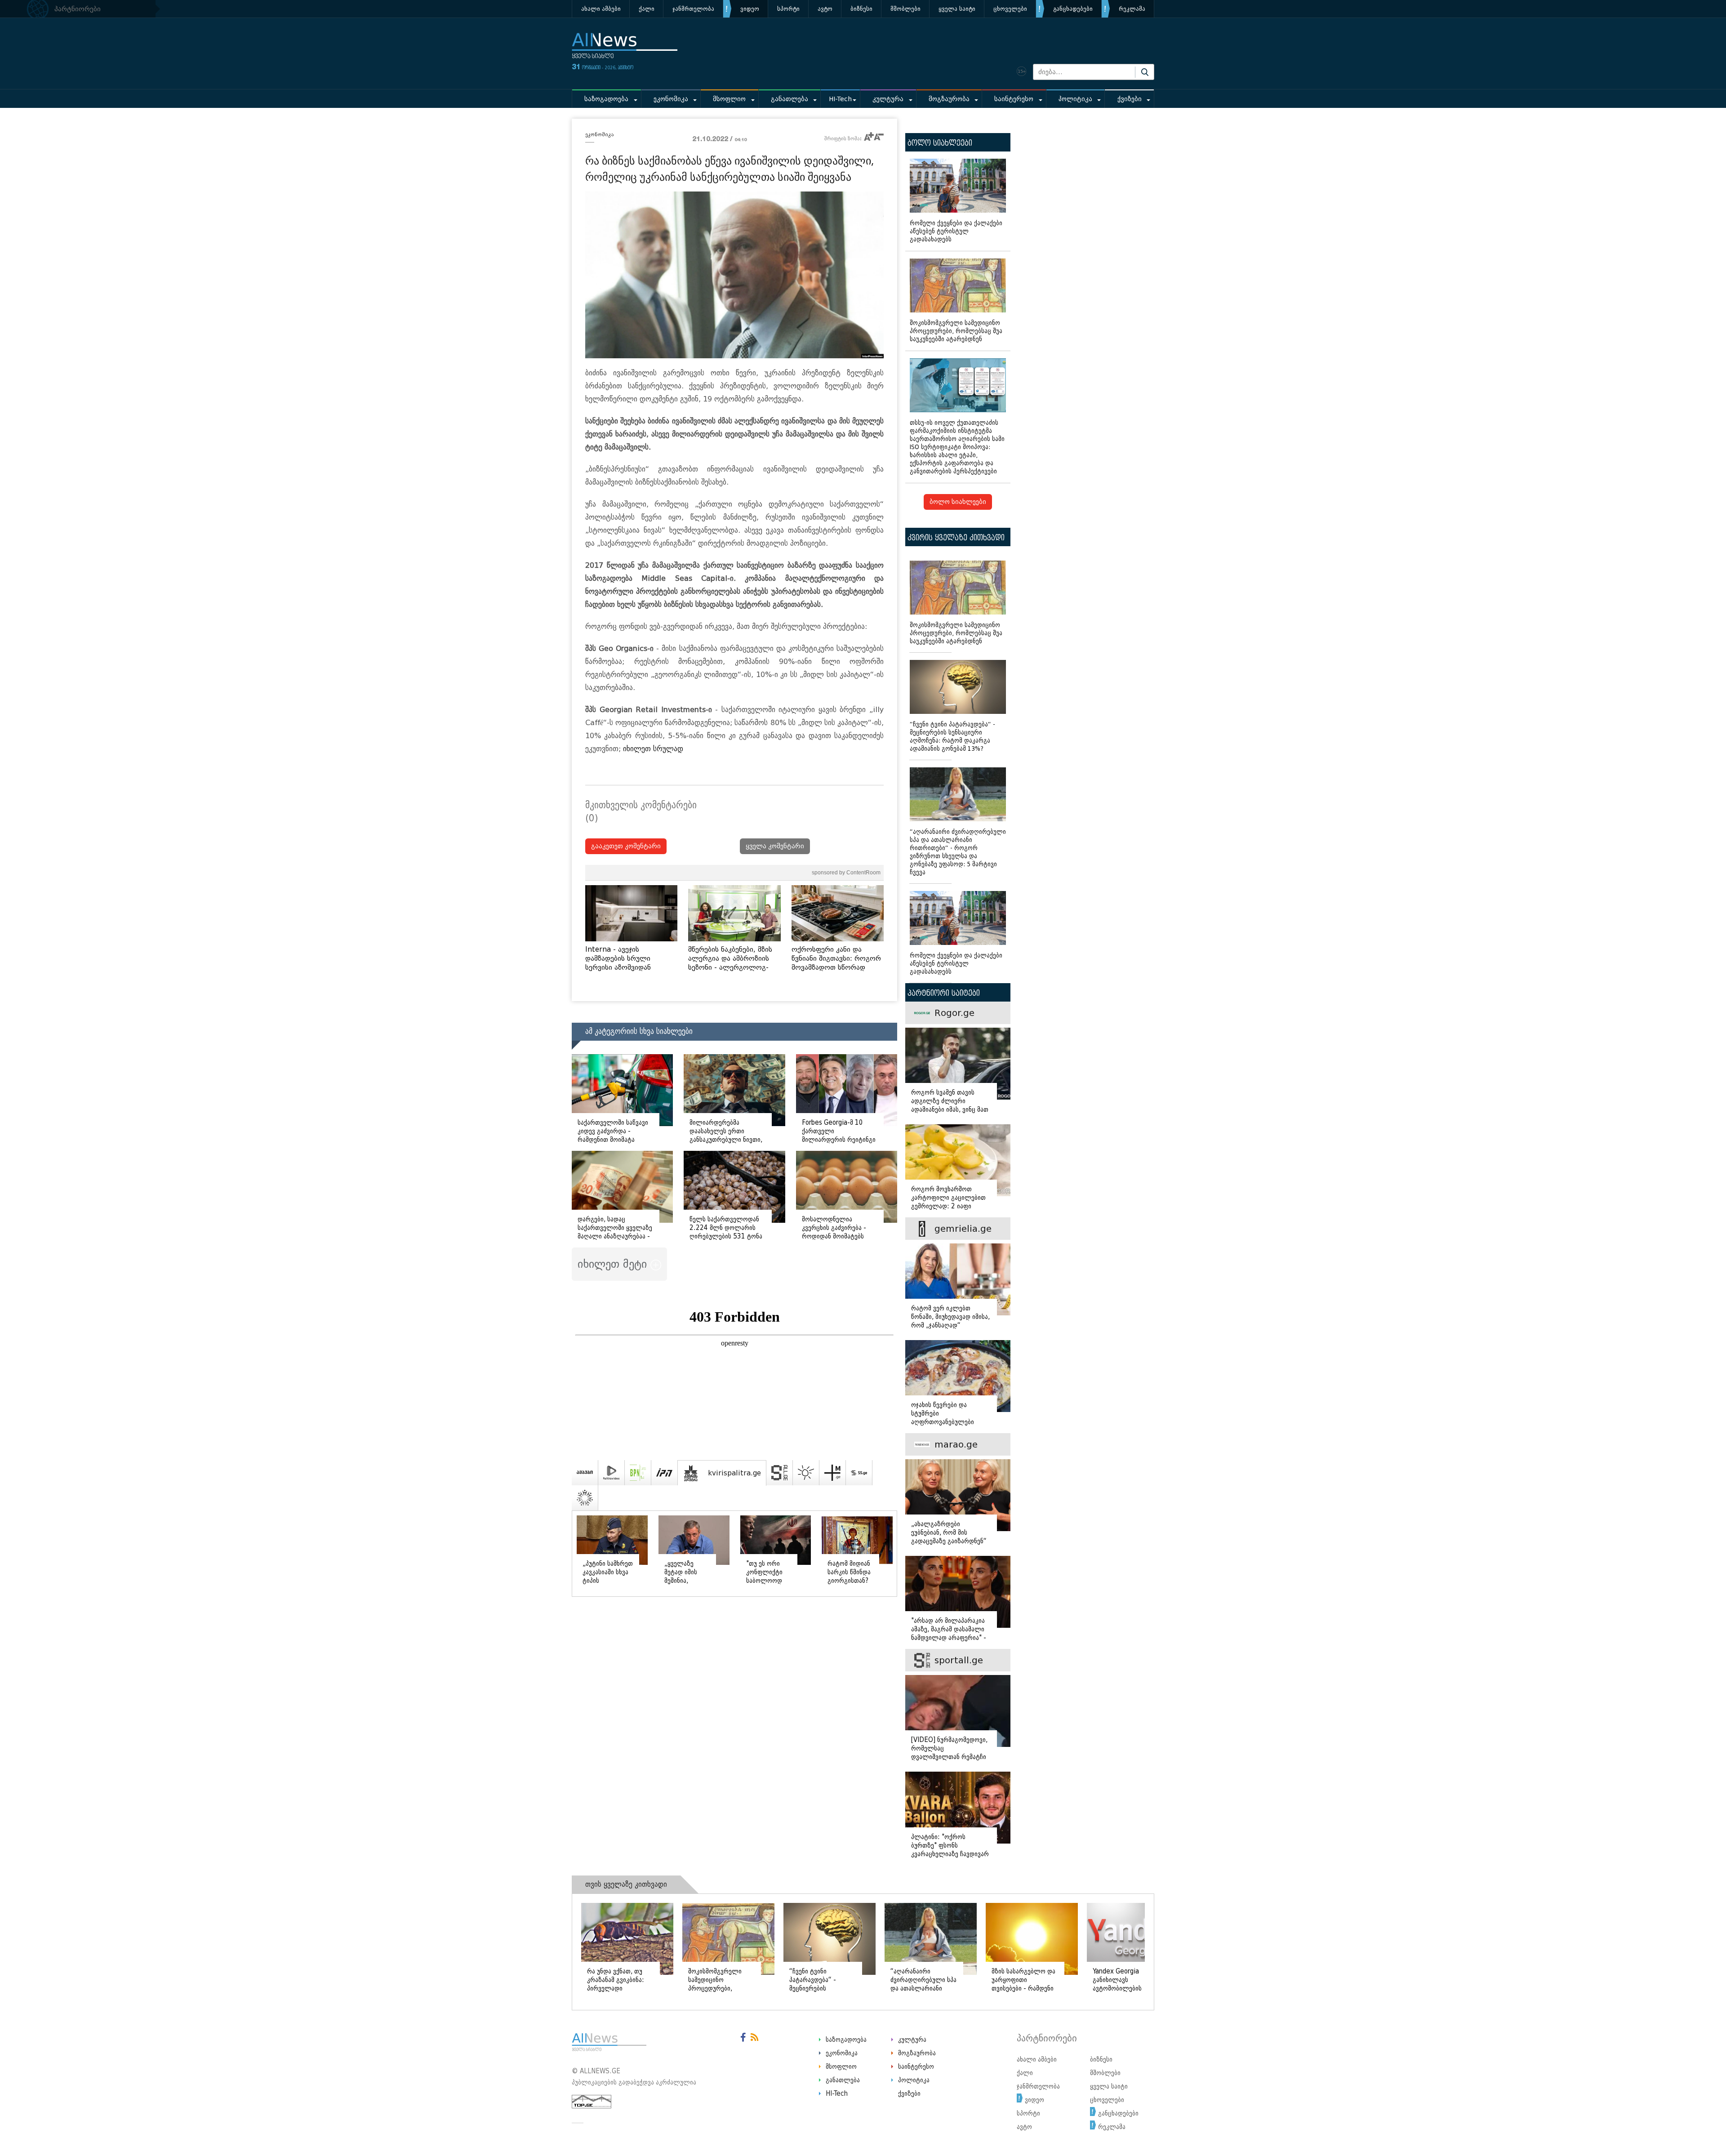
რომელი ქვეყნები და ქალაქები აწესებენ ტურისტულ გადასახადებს (956, 231)
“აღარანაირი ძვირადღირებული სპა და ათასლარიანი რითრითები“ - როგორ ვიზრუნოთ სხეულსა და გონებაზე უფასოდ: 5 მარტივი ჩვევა (958, 852)
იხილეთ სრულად (653, 749)
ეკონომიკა (671, 99)
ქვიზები (1130, 99)
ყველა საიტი (957, 9)
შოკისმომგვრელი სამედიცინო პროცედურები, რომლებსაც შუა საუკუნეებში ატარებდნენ (956, 331)
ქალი (647, 9)
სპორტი (788, 9)
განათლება (790, 99)
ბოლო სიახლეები (958, 502)
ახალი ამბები (601, 9)
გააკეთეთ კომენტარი (626, 846)
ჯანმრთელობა (693, 9)
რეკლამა (1132, 9)
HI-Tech (840, 99)
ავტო (825, 9)
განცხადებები (1073, 9)
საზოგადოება (606, 99)
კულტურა (888, 99)
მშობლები (905, 9)
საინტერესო (1014, 99)
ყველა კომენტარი (775, 846)
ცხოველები (1010, 9)
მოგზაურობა (949, 99)
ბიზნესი (861, 9)
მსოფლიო (729, 99)
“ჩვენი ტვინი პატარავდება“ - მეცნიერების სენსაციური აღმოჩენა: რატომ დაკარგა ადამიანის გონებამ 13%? (952, 737)
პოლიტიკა (1075, 99)
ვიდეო (750, 9)
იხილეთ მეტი (614, 1264)
